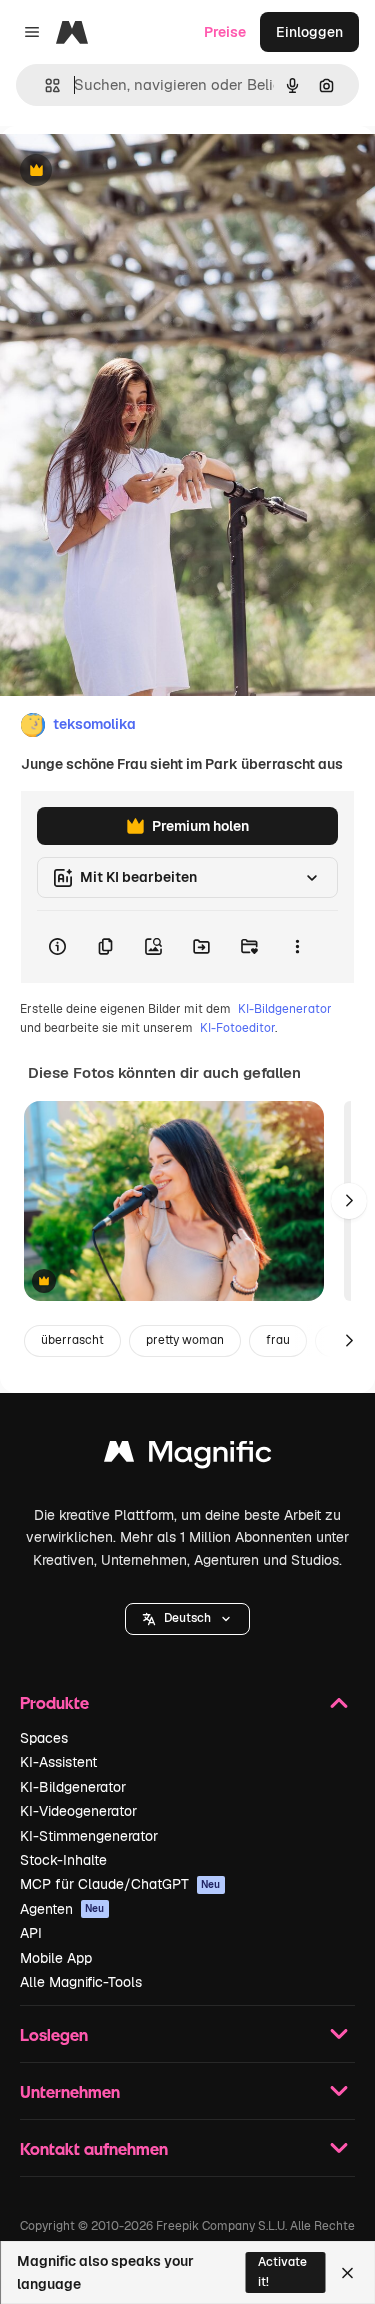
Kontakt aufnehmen (94, 2148)
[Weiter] (349, 1201)
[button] (187, 1619)
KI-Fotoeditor (237, 1028)
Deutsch (187, 1618)
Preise (225, 32)
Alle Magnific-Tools (81, 1982)
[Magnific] (188, 1456)
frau (278, 1340)
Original (128, 171)
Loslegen (54, 2034)
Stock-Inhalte (63, 1860)
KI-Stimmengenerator (89, 1836)
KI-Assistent (58, 1762)
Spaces (44, 1738)
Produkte (54, 1702)
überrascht (72, 1340)
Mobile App (56, 1958)
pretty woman (185, 1340)
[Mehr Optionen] (297, 947)
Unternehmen (70, 2091)
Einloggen (309, 32)
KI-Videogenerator (78, 1811)
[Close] (347, 2273)
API (31, 1933)
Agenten (62, 1909)
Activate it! (282, 2271)
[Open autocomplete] (44, 85)
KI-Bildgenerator (285, 1009)
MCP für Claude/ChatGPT (120, 1884)
